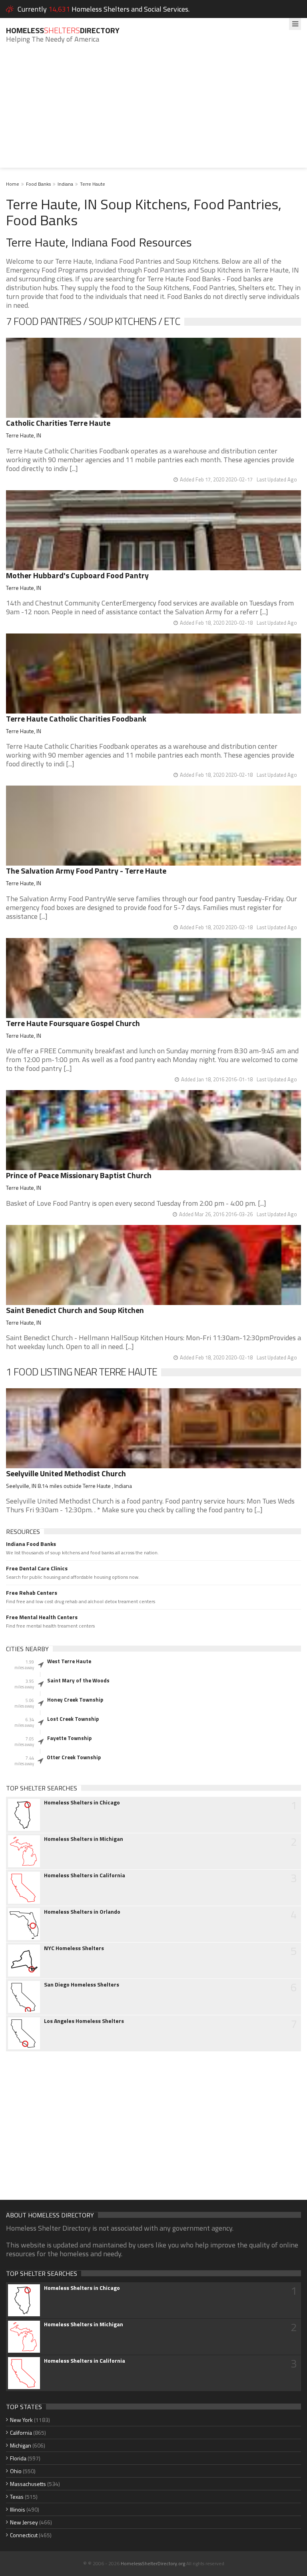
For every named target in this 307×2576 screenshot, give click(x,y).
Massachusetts (28, 2484)
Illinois (18, 2509)
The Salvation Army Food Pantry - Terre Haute (86, 871)
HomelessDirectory (63, 30)
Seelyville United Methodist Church (66, 1473)
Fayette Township (69, 1738)
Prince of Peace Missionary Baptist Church (79, 1175)
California (21, 2433)
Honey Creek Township (75, 1700)
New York (21, 2420)
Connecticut (24, 2535)
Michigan (21, 2445)
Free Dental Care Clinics (37, 1568)
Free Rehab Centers (32, 1593)
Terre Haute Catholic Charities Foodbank (76, 719)
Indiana (65, 184)
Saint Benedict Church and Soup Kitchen (75, 1310)
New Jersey (24, 2522)
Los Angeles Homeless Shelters (84, 2021)
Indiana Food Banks (31, 1544)
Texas (17, 2497)
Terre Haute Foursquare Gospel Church (73, 1023)
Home (13, 184)
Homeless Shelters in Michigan (84, 1839)
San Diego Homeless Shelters (82, 1985)
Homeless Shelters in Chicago (82, 1802)
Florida (18, 2458)
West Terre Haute (69, 1661)
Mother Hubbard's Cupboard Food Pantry (77, 575)
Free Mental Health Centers (42, 1617)
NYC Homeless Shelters (74, 1948)
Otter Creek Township (74, 1757)
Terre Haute (93, 184)
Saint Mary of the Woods (78, 1680)
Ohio (16, 2471)
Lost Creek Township (73, 1719)
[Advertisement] (153, 112)
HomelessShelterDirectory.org (153, 2563)
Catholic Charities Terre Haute (58, 423)
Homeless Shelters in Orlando (82, 1912)
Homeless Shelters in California (85, 1875)
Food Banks (38, 184)
